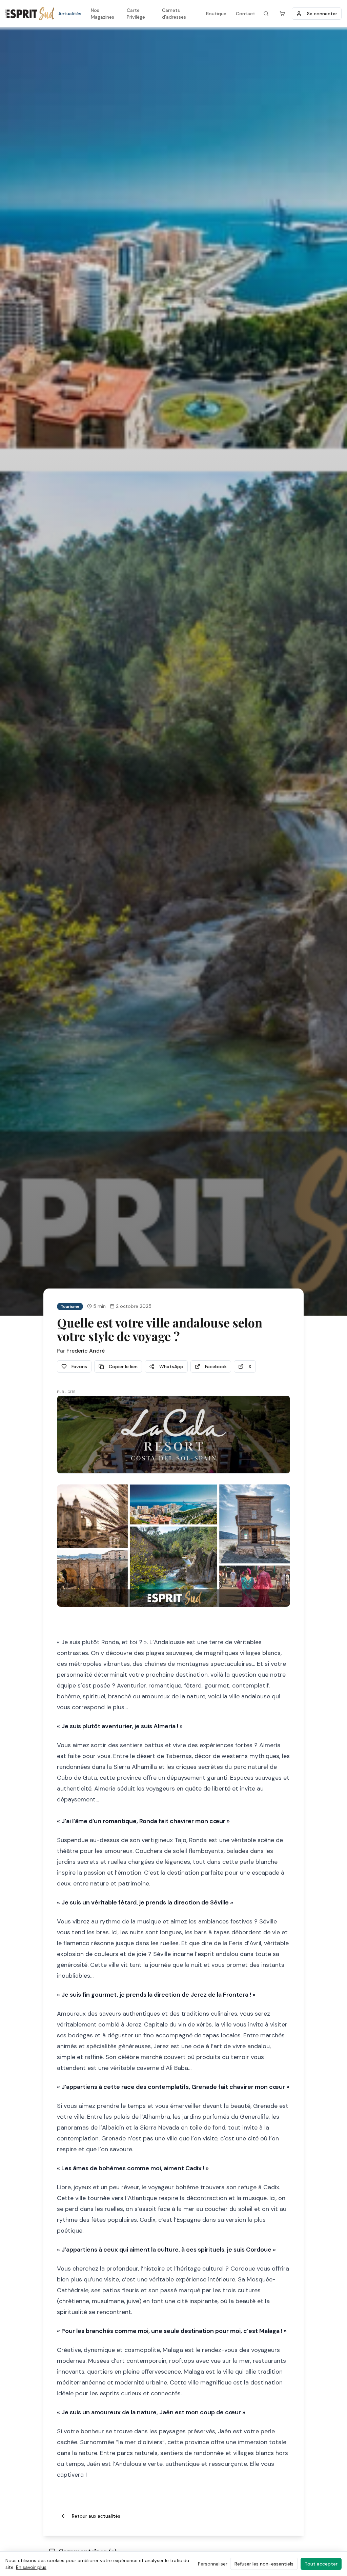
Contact (246, 14)
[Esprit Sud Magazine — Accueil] (30, 14)
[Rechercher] (266, 14)
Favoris (79, 1366)
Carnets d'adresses (174, 14)
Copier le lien (123, 1366)
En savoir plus (31, 2567)
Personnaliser (213, 2564)
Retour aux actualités (96, 2516)
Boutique (216, 14)
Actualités (70, 14)
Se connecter (322, 14)
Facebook (216, 1366)
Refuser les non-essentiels (264, 2564)
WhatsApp (171, 1366)
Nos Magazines (103, 14)
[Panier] (282, 14)
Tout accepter (321, 2564)
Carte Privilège (136, 14)
